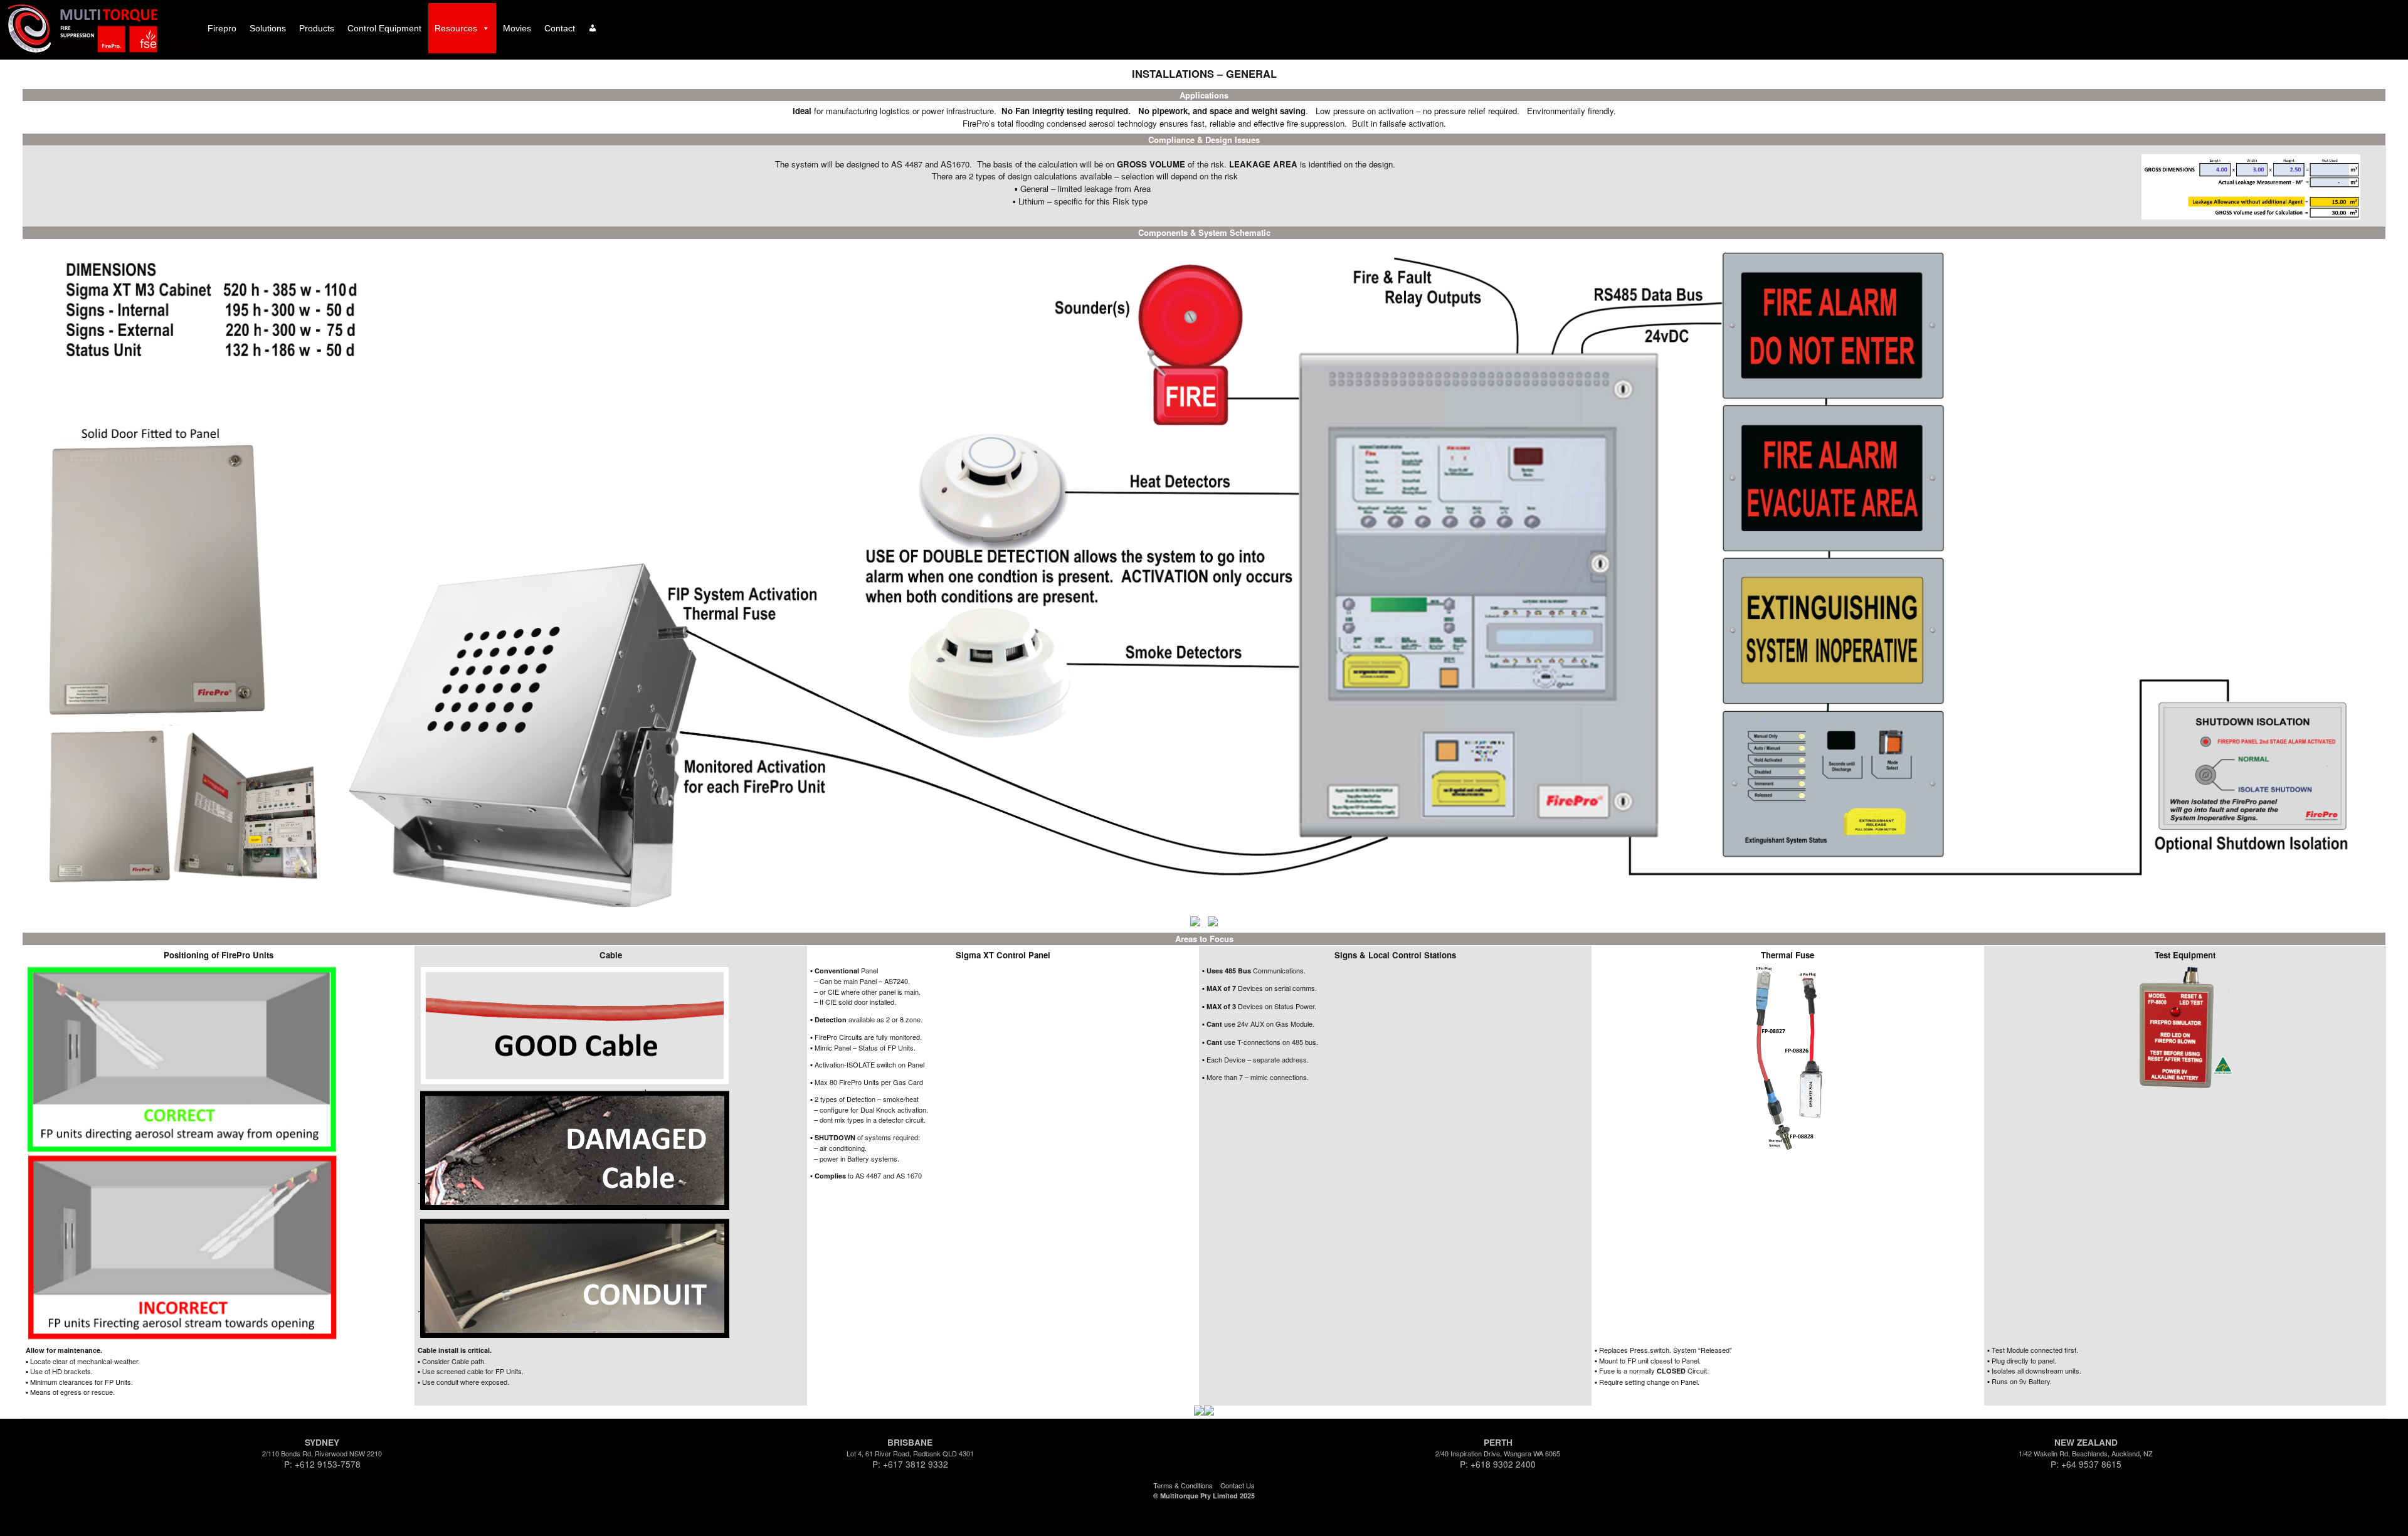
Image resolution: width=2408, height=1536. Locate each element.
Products (317, 28)
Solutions (268, 28)
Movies (517, 28)
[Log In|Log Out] (593, 28)
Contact (560, 28)
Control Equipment (384, 28)
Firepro (222, 28)
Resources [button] (456, 28)
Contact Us (1238, 1485)
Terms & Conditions (1183, 1485)
